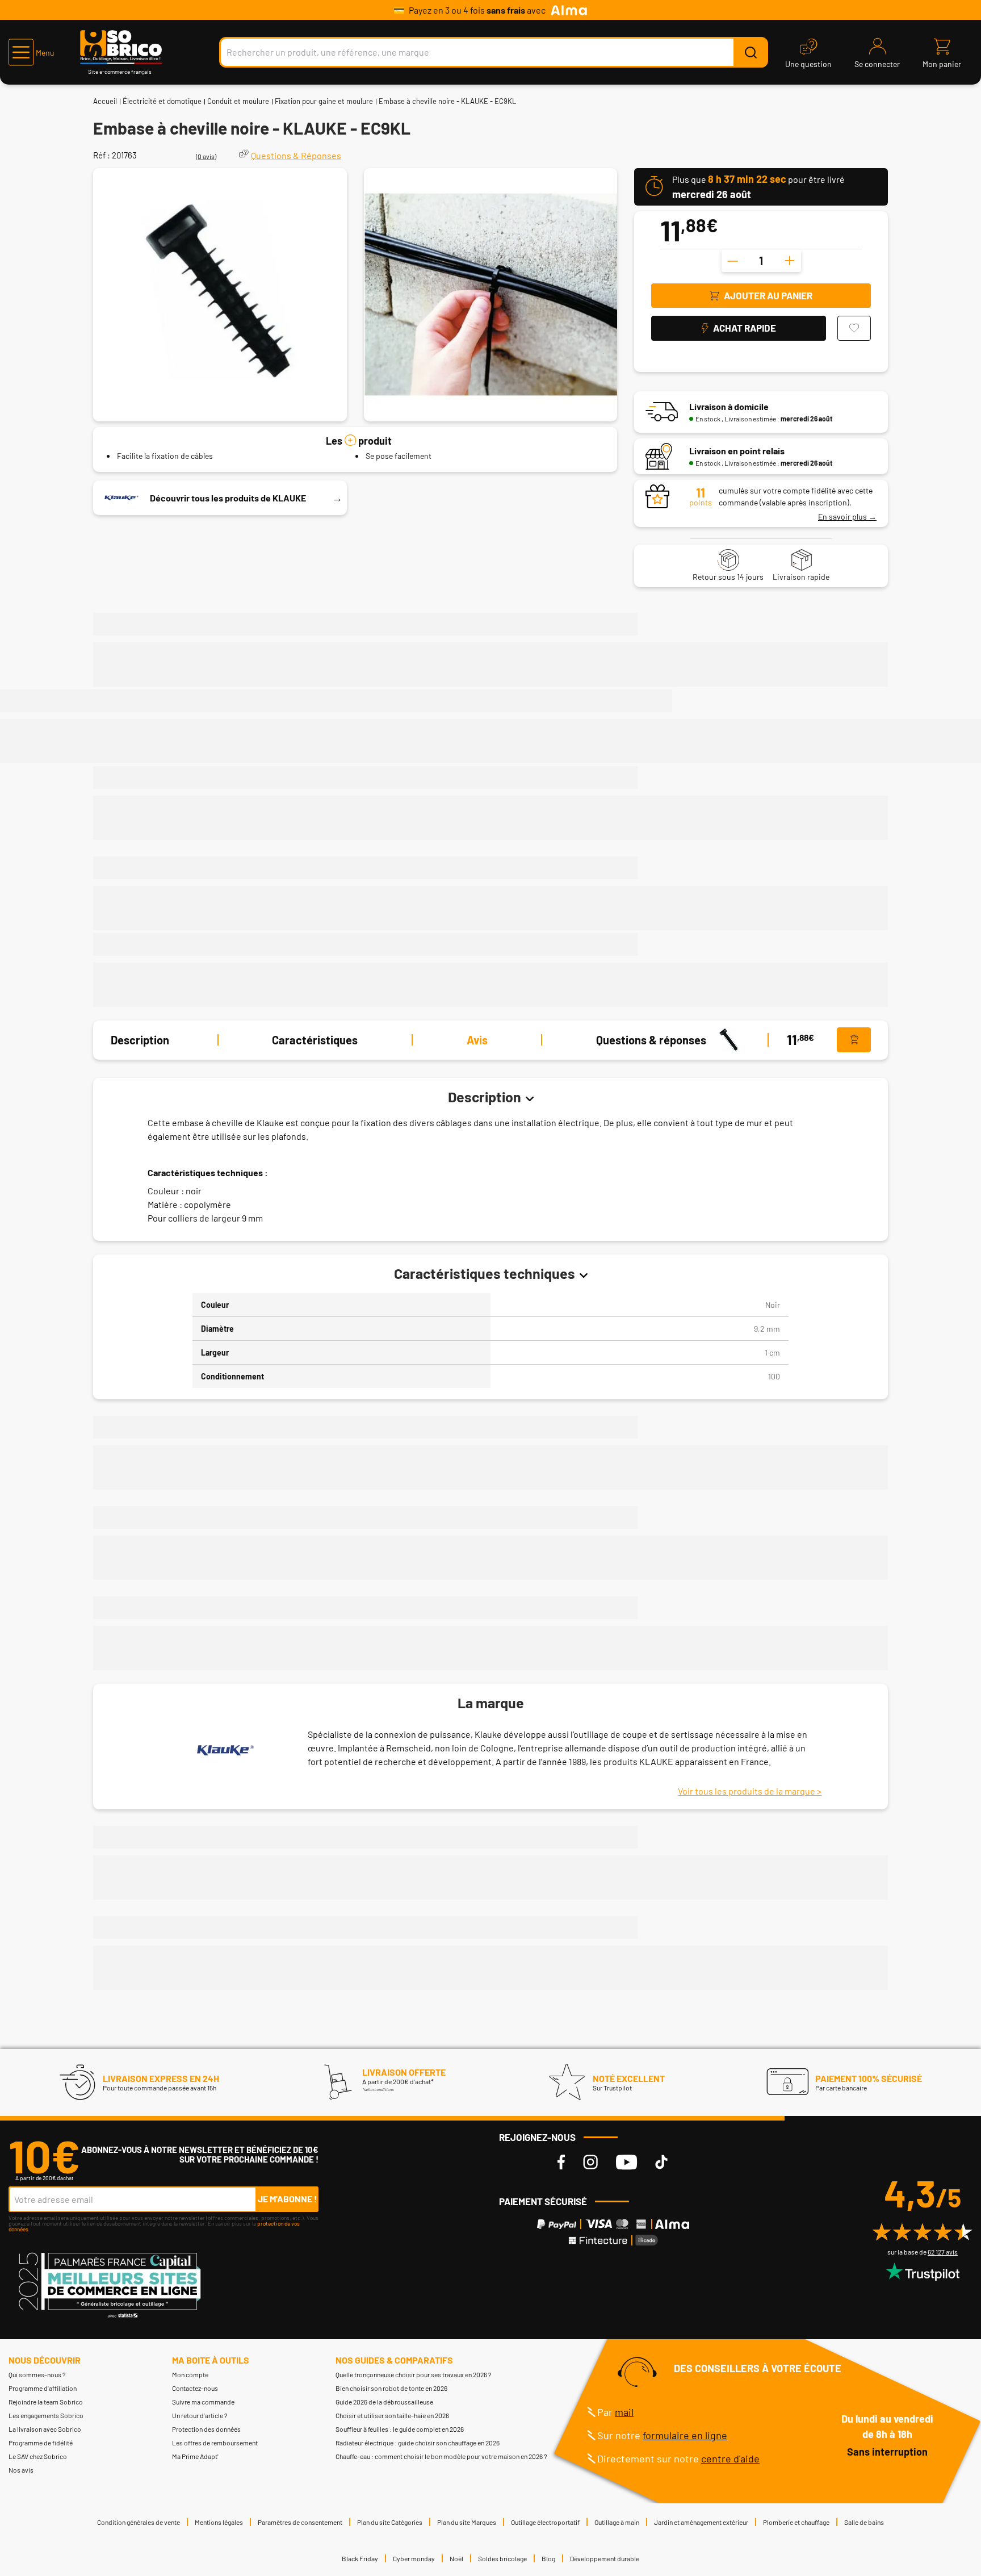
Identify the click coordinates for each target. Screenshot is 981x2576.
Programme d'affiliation (43, 2388)
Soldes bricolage (502, 2558)
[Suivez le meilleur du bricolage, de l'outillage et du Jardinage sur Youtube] (626, 2162)
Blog (548, 2558)
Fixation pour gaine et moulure (324, 101)
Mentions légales (219, 2522)
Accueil (105, 101)
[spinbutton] (761, 261)
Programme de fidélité (41, 2443)
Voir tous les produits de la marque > (750, 1791)
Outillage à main (617, 2522)
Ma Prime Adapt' (195, 2456)
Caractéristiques (315, 1040)
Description (140, 1040)
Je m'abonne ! (288, 2199)
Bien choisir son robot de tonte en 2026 (391, 2388)
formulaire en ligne (685, 2435)
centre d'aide (730, 2458)
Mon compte (190, 2374)
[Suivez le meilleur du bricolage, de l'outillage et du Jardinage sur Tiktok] (661, 2162)
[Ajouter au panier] (854, 1040)
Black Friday (360, 2558)
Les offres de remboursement (215, 2443)
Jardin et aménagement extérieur (701, 2522)
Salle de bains (864, 2522)
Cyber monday (414, 2558)
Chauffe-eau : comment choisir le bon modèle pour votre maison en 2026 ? (441, 2456)
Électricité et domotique (162, 101)
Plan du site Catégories (390, 2522)
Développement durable (605, 2558)
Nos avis (21, 2470)
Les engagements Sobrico (46, 2415)
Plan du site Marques (467, 2522)
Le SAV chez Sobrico (38, 2456)
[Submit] (751, 52)
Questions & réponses (651, 1040)
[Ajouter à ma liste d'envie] (854, 328)
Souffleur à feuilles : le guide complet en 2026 (400, 2429)
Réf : (102, 155)
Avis (477, 1040)
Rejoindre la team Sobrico (46, 2402)
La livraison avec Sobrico (45, 2429)
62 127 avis (943, 2252)
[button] (32, 52)
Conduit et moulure (238, 101)
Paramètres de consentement (300, 2522)
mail (624, 2412)
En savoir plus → (847, 517)
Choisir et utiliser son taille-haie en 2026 (392, 2415)
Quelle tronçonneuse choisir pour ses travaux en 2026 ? (414, 2374)
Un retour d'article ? (200, 2415)
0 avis (206, 156)
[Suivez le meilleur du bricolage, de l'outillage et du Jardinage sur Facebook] (561, 2162)
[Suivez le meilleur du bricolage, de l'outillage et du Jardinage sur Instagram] (590, 2162)
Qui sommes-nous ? (37, 2374)
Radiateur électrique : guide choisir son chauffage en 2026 (418, 2443)
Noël (456, 2558)
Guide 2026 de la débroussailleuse (384, 2402)
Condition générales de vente (139, 2522)
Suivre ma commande (203, 2402)
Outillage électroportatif (545, 2522)
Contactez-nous (195, 2388)
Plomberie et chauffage (796, 2522)
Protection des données (206, 2429)
